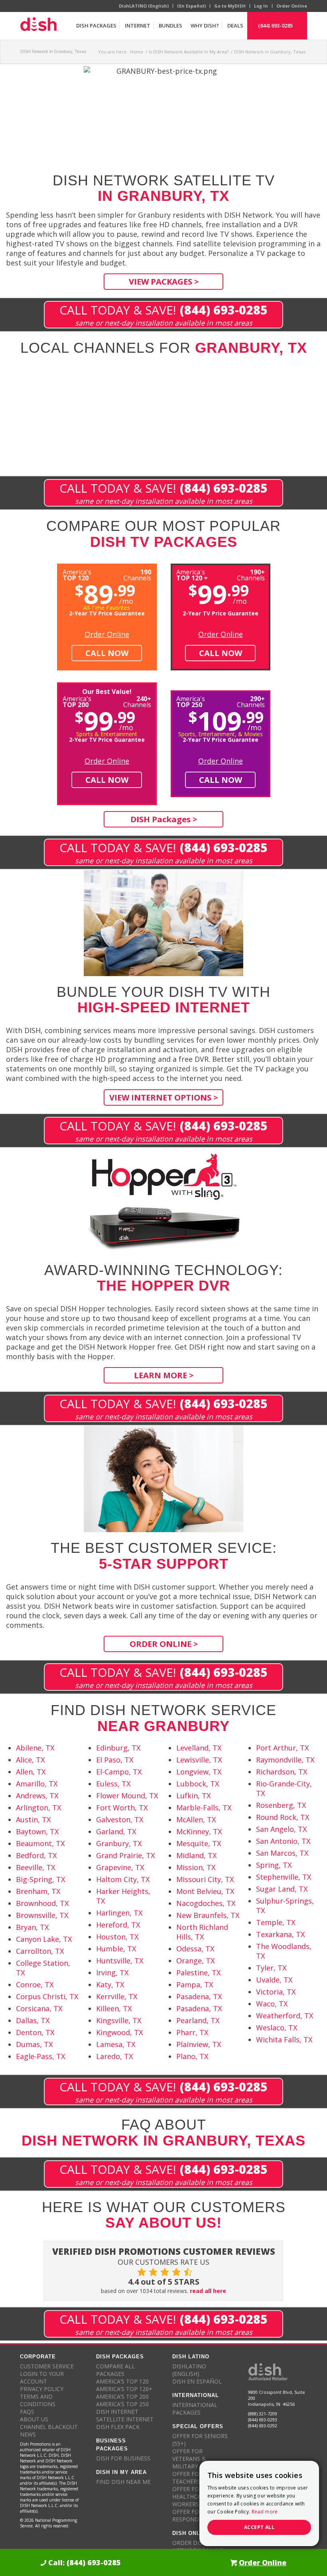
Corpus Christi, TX (47, 1996)
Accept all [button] (259, 2527)
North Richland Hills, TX (202, 1932)
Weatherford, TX (285, 2016)
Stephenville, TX (284, 1877)
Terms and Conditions (38, 2400)
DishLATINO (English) (144, 6)
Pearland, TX (198, 2020)
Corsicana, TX (39, 2008)
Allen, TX (31, 1772)
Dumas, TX (34, 2044)
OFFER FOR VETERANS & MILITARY (189, 2459)
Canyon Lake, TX (44, 1939)
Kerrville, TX (117, 1996)
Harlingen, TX (119, 1913)
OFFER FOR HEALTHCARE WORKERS (190, 2496)
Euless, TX (113, 1784)
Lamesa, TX (116, 2044)
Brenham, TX (38, 1891)
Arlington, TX (38, 1808)
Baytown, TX (37, 1831)
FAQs (27, 2412)
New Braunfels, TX (208, 1915)
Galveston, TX (120, 1820)
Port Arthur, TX (282, 1748)
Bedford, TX (36, 1855)
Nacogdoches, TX (206, 1903)
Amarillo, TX (37, 1784)
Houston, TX (117, 1937)
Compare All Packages (115, 2370)
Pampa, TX (195, 1985)
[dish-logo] (39, 26)
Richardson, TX (282, 1772)
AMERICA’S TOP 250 (122, 2404)
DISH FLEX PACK (118, 2427)
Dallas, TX (33, 2020)
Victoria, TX (276, 1992)
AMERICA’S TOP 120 (122, 2381)
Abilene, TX (35, 1748)
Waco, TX (272, 2004)
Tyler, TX (271, 1968)
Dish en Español (197, 2381)
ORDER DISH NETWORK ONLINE (198, 2547)
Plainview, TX (199, 2044)
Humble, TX (116, 1949)
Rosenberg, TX (281, 1805)
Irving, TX (112, 1973)
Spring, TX (274, 1865)
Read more (265, 2512)
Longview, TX (199, 1772)
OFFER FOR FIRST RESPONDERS (196, 2515)
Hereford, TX (118, 1925)
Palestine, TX (198, 1973)
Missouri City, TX (205, 1879)
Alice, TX (30, 1760)
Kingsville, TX (119, 2020)
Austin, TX (33, 1820)
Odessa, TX (195, 1949)
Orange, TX (195, 1961)
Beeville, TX (35, 1867)
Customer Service (47, 2366)
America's (192, 574)
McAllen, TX (196, 1820)
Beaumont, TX (40, 1843)
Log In (261, 6)
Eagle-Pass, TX (40, 2056)
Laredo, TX (114, 2056)
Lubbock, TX (198, 1784)
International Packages (195, 2409)
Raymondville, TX (285, 1760)
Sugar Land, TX (282, 1889)
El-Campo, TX (119, 1772)
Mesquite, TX (199, 1843)
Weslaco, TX (277, 2028)
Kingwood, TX (119, 2032)
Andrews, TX (37, 1796)
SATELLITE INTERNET (125, 2419)
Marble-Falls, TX (204, 1808)
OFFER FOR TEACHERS (187, 2478)
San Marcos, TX (282, 1853)
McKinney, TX (199, 1831)
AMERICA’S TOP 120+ (124, 2389)
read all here (208, 2291)
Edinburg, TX (118, 1748)
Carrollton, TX (40, 1951)
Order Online (292, 6)
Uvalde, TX (274, 1980)
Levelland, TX (199, 1748)
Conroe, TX (35, 1985)
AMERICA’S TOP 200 (122, 2396)
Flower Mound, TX (127, 1796)
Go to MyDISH (230, 6)
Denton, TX (35, 2032)
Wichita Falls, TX (284, 2040)
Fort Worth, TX (122, 1808)
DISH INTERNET (117, 2412)
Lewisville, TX (199, 1760)
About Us (34, 2419)
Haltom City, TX (123, 1879)
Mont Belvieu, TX (205, 1891)
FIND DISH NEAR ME (123, 2482)
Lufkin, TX (193, 1796)
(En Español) (191, 6)
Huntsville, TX (120, 1961)
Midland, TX (196, 1855)
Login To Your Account (42, 2378)
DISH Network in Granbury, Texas (53, 51)
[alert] (259, 2503)
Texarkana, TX (280, 1934)
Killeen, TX (114, 2008)
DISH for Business (123, 2458)
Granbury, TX (119, 1843)
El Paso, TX (115, 1760)
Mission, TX (196, 1867)
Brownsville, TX (42, 1915)
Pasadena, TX (199, 1996)
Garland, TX (116, 1831)
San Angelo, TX (281, 1829)
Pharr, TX (192, 2032)
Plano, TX (192, 2056)
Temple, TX (276, 1922)
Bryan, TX (32, 1927)
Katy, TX (110, 1985)
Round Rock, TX (283, 1817)
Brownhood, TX (42, 1903)
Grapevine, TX (120, 1867)
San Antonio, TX (283, 1841)
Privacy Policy (42, 2389)
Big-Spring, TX (40, 1879)
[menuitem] (96, 26)
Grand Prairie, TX (125, 1855)
